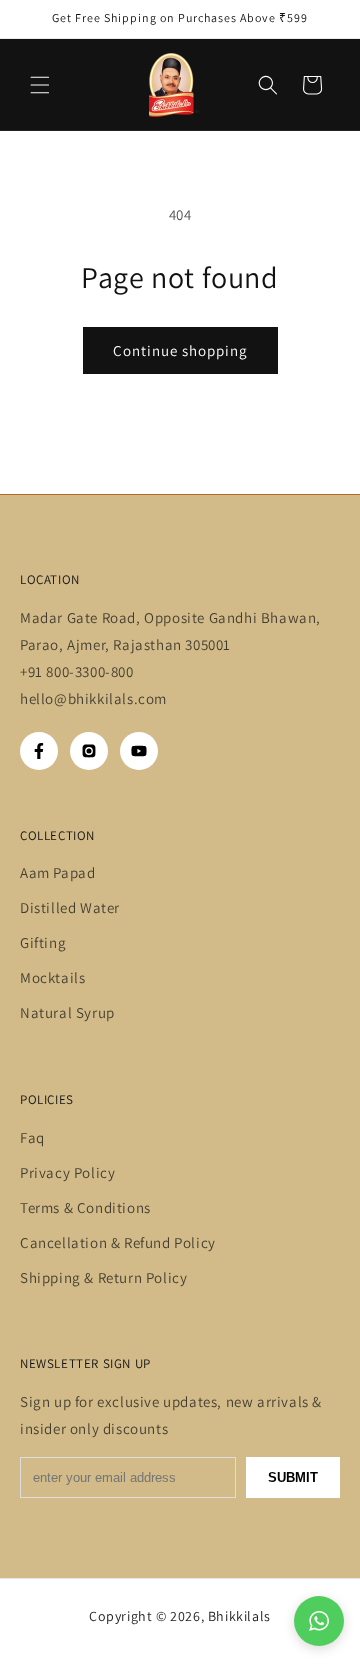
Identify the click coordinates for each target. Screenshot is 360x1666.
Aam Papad (57, 872)
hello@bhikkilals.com (95, 698)
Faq (32, 1137)
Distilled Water (70, 907)
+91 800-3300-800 (77, 671)
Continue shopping (180, 350)
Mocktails (52, 977)
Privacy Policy (67, 1172)
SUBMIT (293, 1477)
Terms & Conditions (85, 1207)
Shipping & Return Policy (103, 1277)
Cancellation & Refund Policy (118, 1242)
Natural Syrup (67, 1012)
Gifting (43, 942)
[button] (40, 85)
